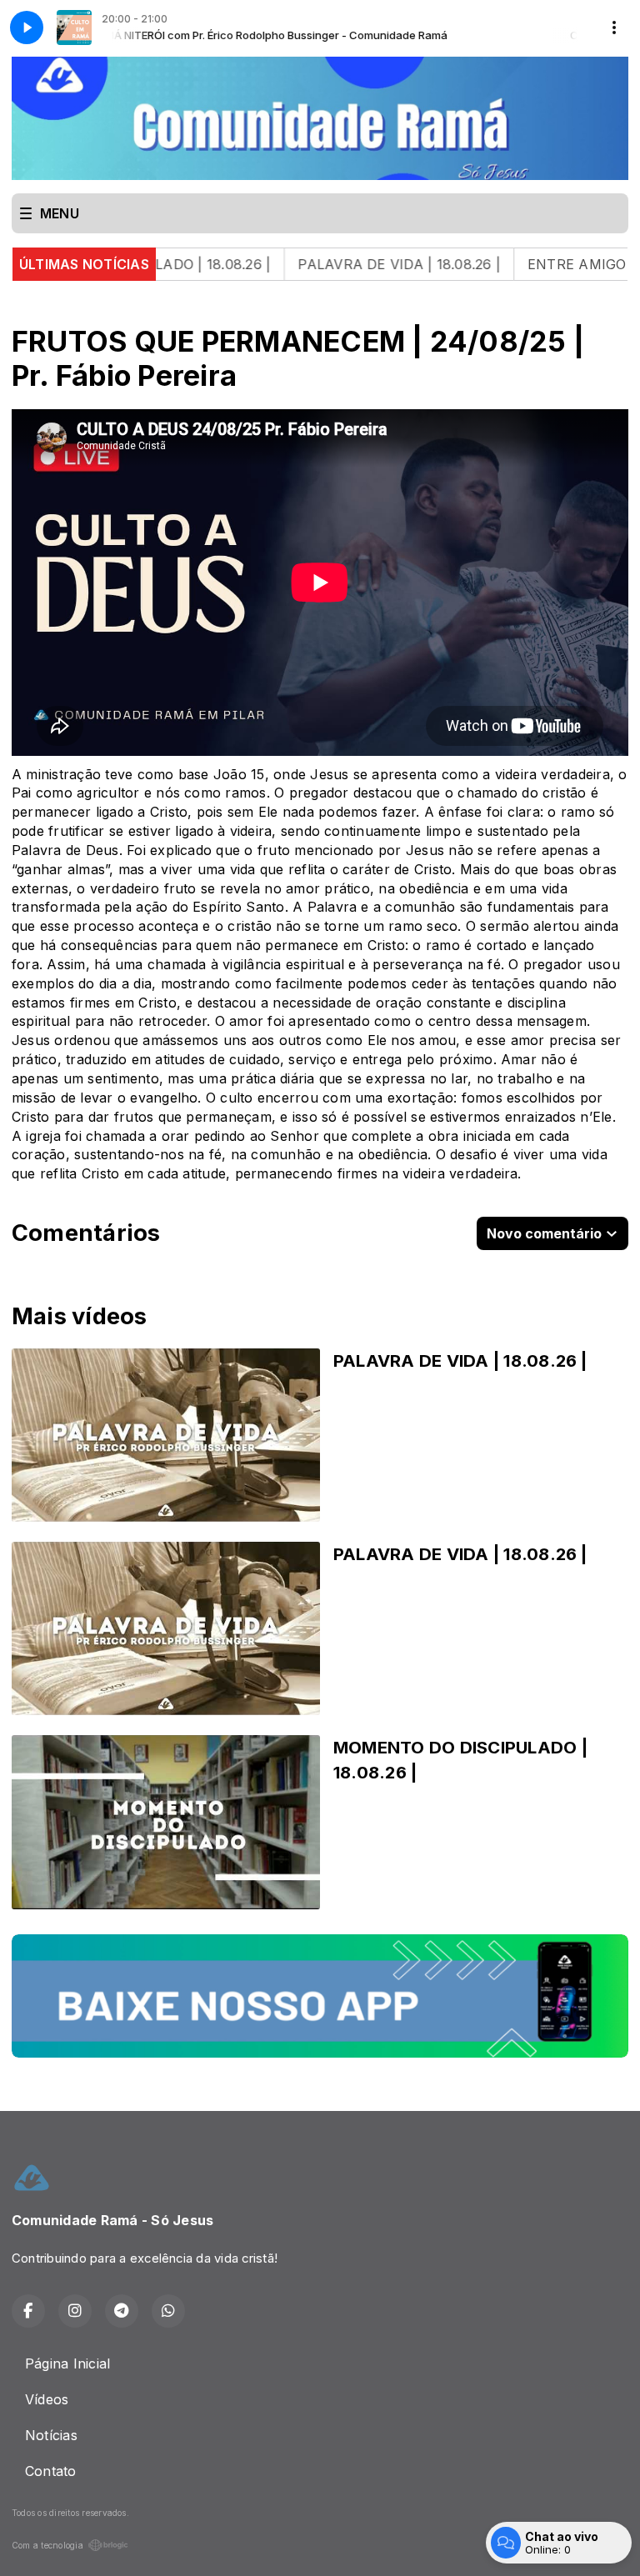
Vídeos (47, 2399)
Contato (51, 2471)
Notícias (51, 2435)
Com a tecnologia (47, 2545)
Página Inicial (67, 2363)
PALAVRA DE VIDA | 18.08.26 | (314, 264)
